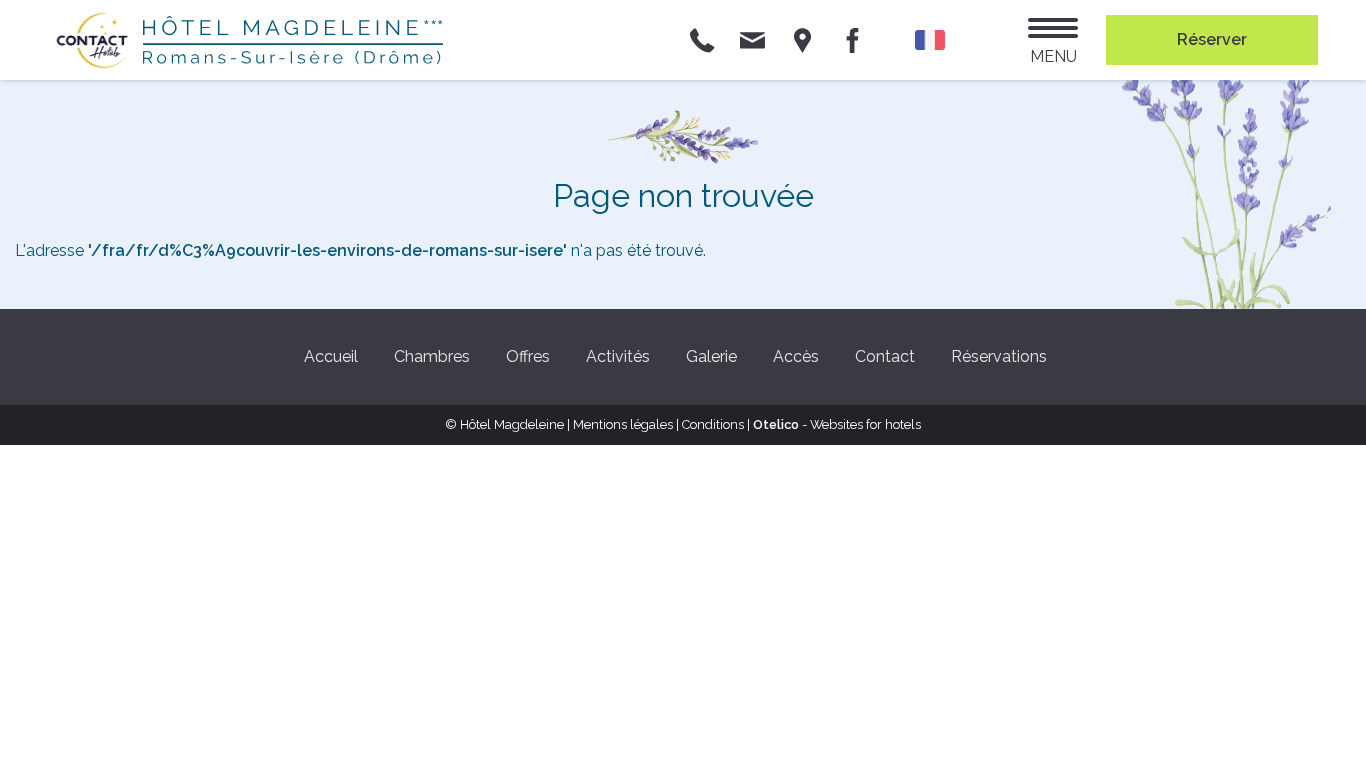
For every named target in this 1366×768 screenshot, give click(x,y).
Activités (618, 356)
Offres (528, 356)
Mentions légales (623, 424)
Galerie (711, 356)
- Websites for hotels (837, 424)
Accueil (331, 356)
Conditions (713, 424)
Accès (796, 356)
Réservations (999, 356)
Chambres (432, 356)
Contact (885, 356)
